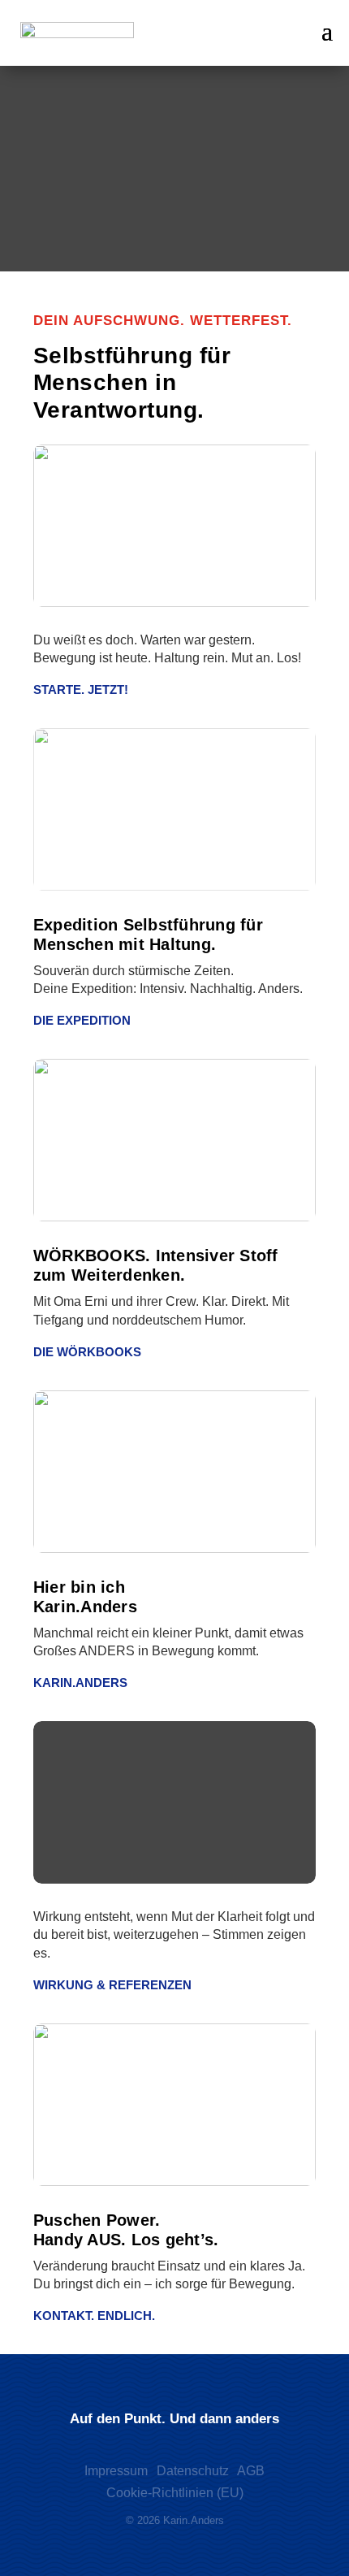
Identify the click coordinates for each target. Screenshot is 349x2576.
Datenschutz (193, 2471)
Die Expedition (82, 1020)
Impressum (116, 2471)
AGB (251, 2471)
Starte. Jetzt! (81, 690)
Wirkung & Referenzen (112, 1985)
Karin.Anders (80, 1683)
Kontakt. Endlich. (94, 2316)
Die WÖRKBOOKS (87, 1352)
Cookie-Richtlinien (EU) (175, 2493)
